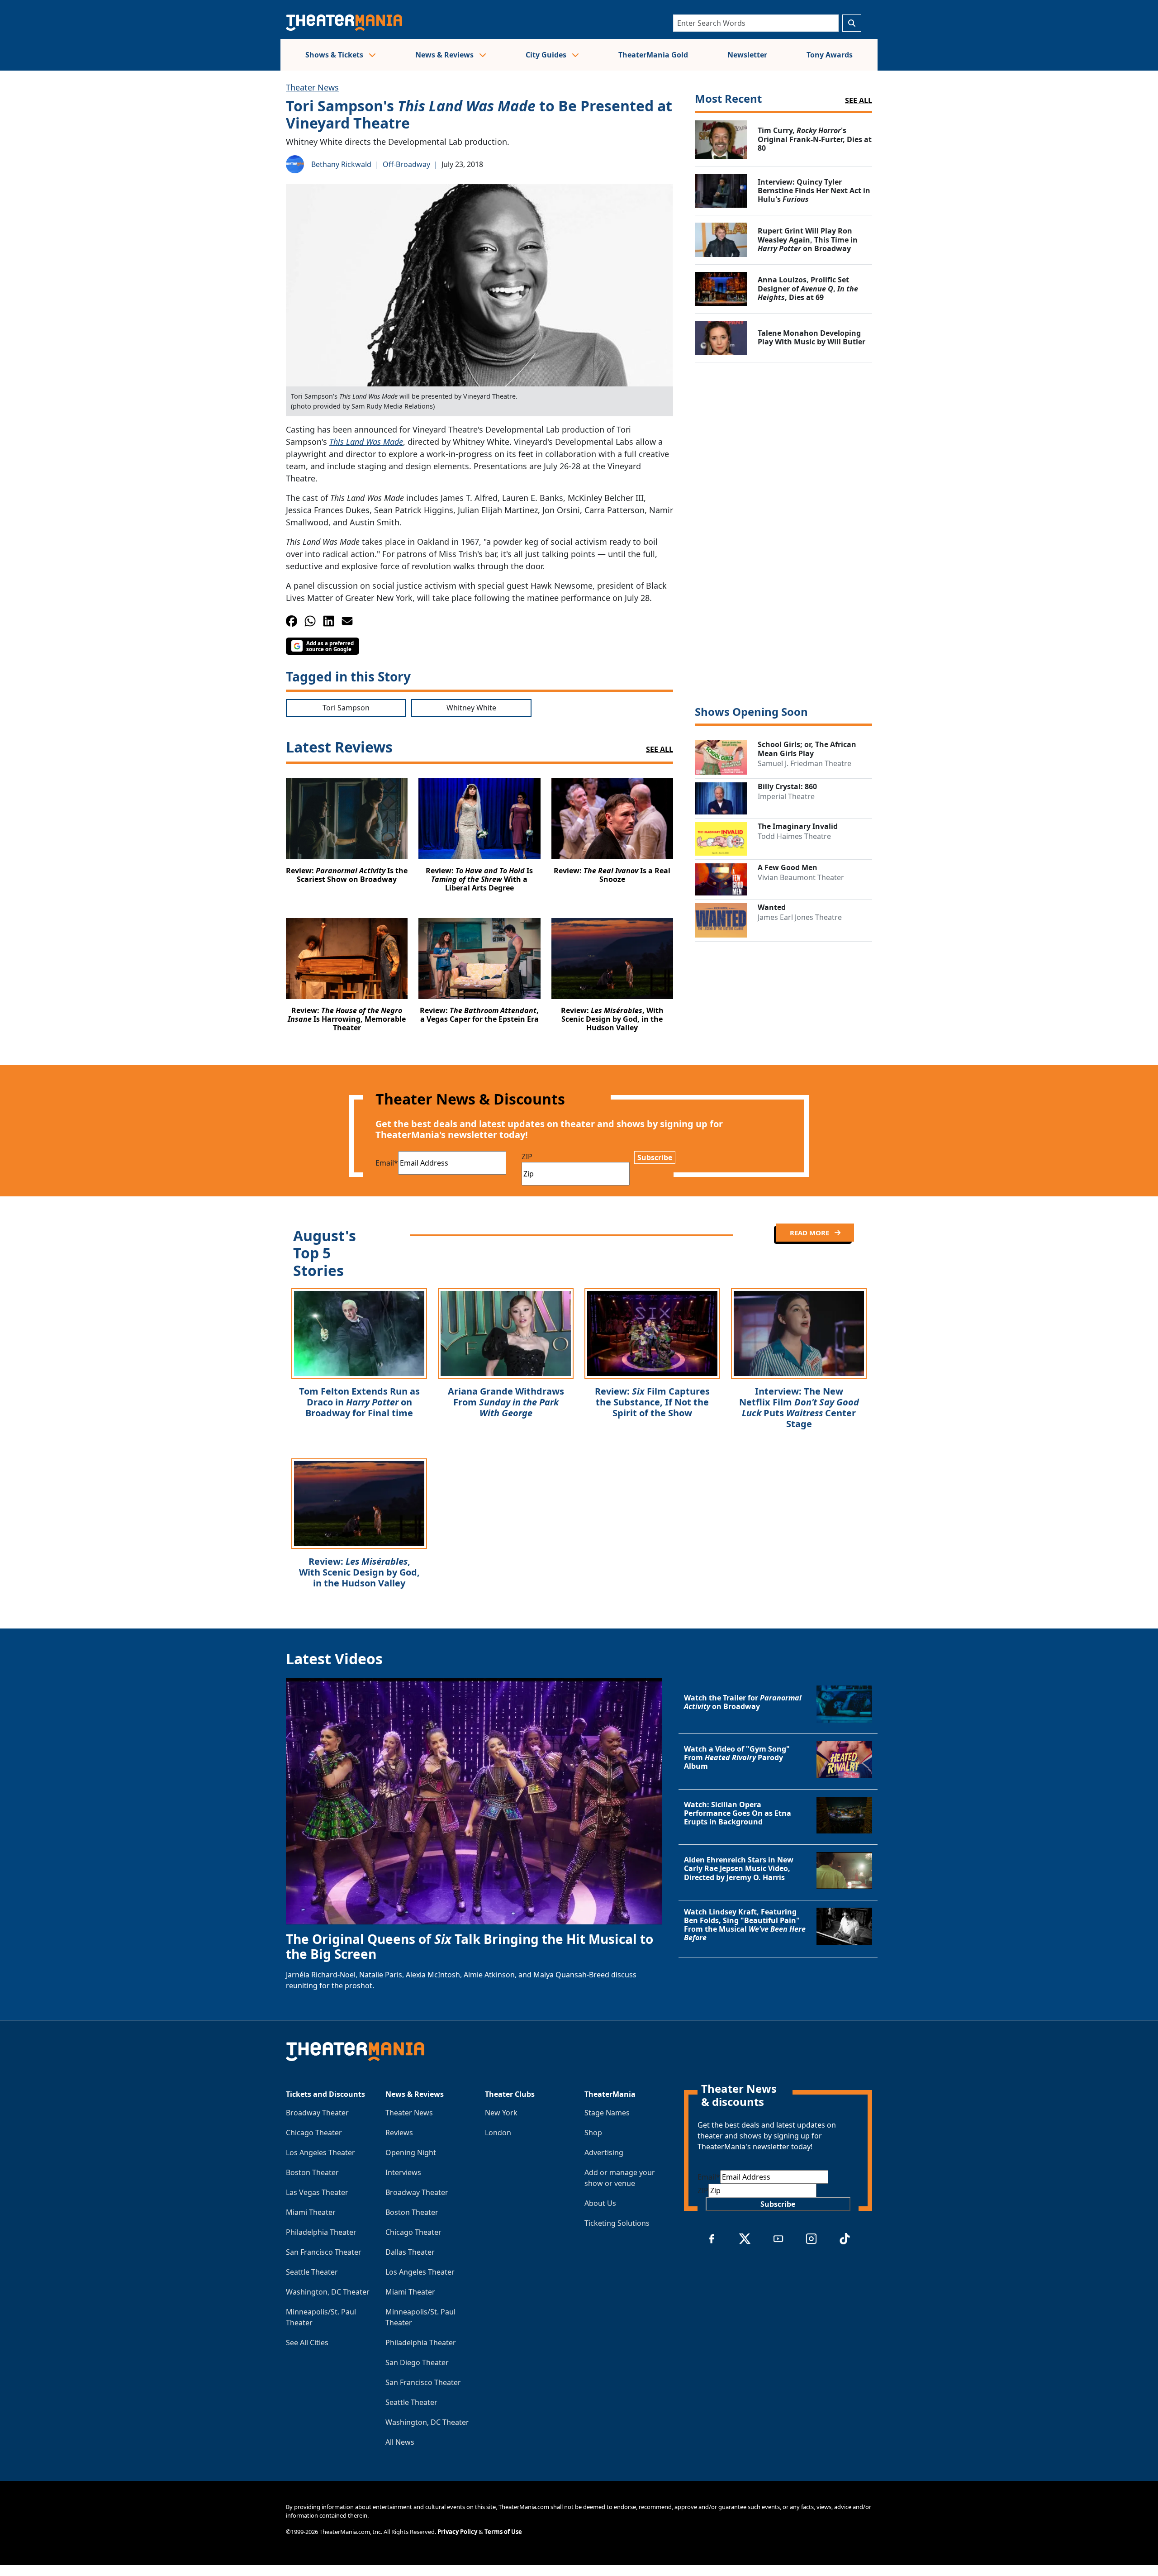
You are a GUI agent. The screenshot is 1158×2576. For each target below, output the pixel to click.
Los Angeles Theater (320, 2152)
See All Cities (307, 2343)
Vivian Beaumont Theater (801, 877)
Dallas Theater (410, 2252)
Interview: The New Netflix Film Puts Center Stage (799, 1407)
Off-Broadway (406, 164)
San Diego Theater (417, 2362)
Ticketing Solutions (617, 2223)
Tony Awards (830, 55)
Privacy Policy (457, 2532)
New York (501, 2113)
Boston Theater (312, 2172)
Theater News (312, 87)
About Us (600, 2203)
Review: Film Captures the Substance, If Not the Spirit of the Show (652, 1402)
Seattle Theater (312, 2272)
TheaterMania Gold (653, 55)
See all (859, 100)
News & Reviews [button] (445, 55)
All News (400, 2442)
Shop (593, 2133)
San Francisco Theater (324, 2252)
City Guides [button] (547, 55)
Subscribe (655, 1157)
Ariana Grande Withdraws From (506, 1402)
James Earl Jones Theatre (800, 917)
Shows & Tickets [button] (335, 55)
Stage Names (607, 2113)
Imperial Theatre (786, 796)
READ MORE (810, 1233)
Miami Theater (311, 2212)
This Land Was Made (366, 442)
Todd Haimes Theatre (794, 836)
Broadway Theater (317, 2113)
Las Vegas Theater (317, 2192)
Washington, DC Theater (328, 2292)
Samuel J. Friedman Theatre (804, 763)
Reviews (399, 2133)
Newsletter (747, 55)
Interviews (403, 2172)
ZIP (527, 1157)
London (498, 2133)
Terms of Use (503, 2532)
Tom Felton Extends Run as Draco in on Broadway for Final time (359, 1402)
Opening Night (411, 2152)
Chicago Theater (314, 2133)
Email (387, 1163)
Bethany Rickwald (341, 164)
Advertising (604, 2152)
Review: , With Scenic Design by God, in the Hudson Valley (359, 1572)
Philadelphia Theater (321, 2232)
